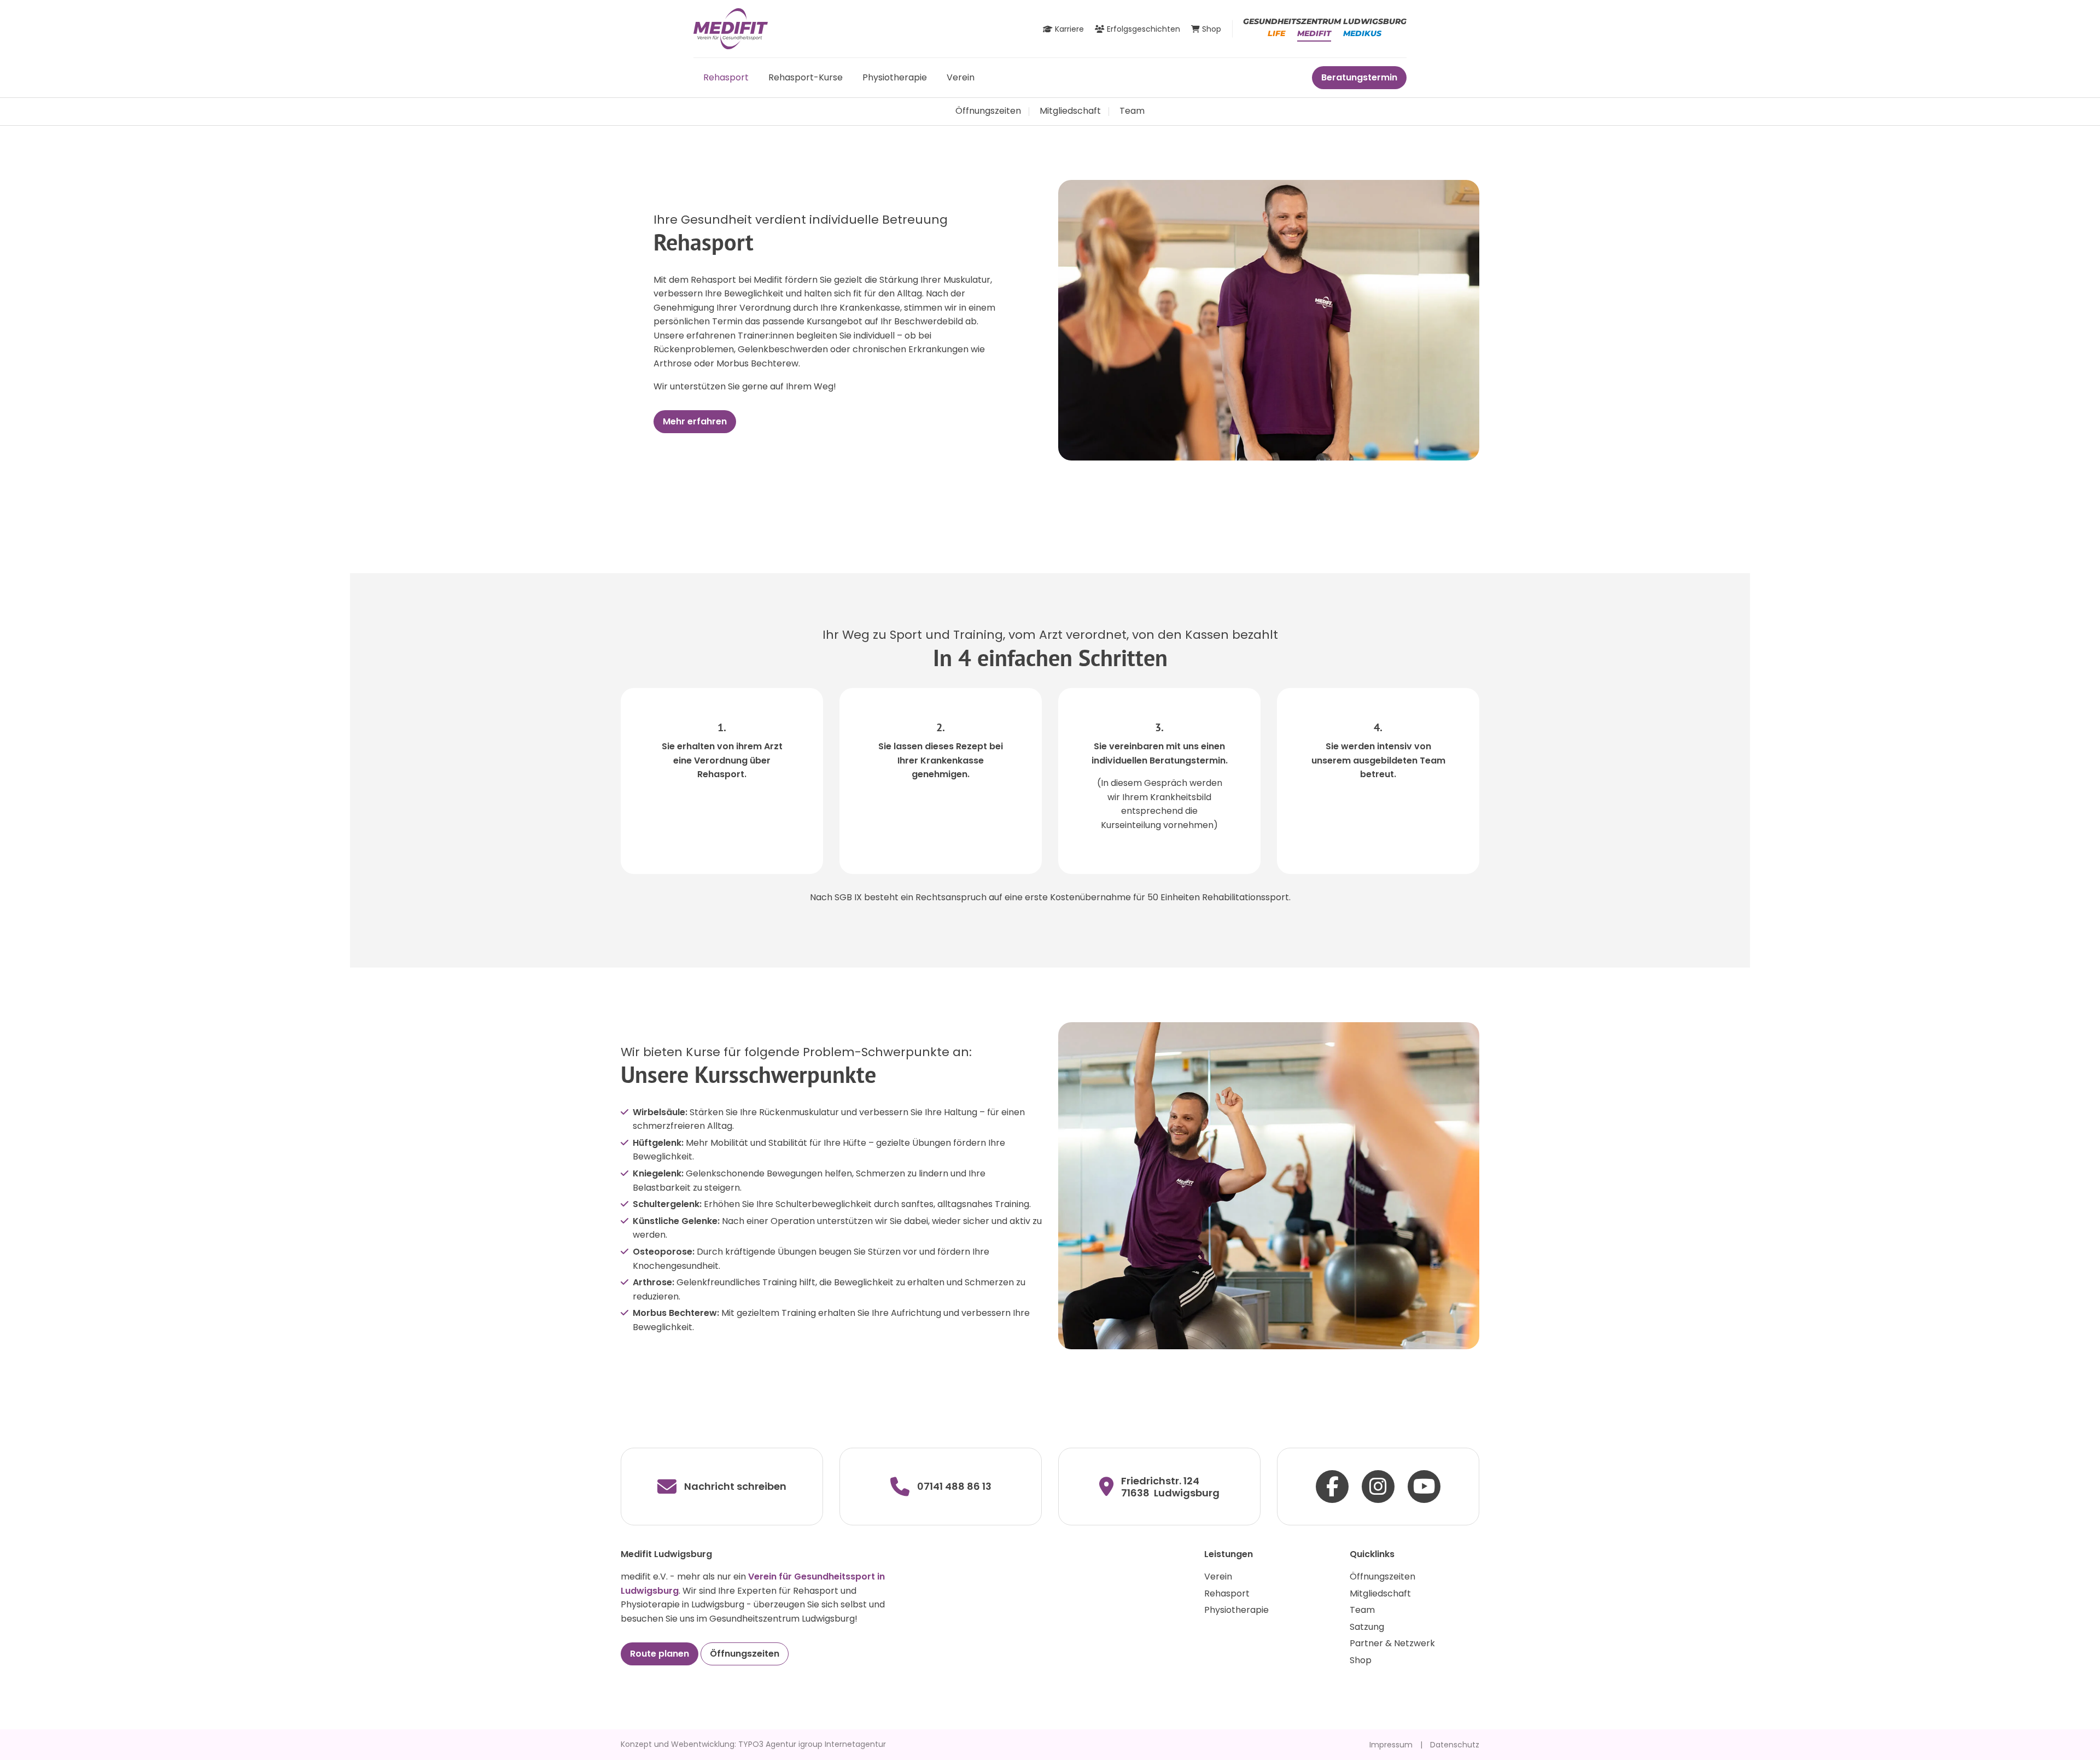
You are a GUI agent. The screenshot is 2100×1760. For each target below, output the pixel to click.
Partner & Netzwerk (1392, 1643)
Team (1132, 111)
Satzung (1367, 1627)
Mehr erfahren (695, 421)
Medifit (1314, 33)
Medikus (1362, 33)
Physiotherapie (895, 77)
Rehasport (726, 77)
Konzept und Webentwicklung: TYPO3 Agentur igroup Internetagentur (753, 1744)
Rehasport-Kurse (806, 77)
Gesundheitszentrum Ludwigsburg (1325, 21)
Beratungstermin (1359, 77)
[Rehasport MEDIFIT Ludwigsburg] (731, 28)
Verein (961, 77)
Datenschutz (1455, 1745)
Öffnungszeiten (988, 111)
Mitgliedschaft (1070, 111)
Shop (1361, 1660)
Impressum (1391, 1745)
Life (1276, 33)
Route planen (660, 1654)
